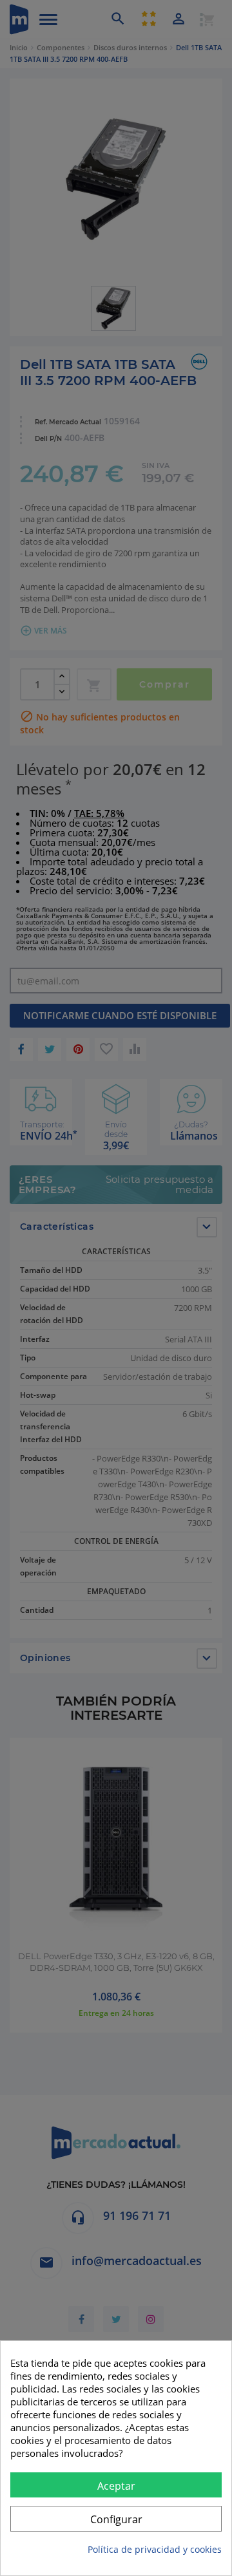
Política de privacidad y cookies (155, 2549)
